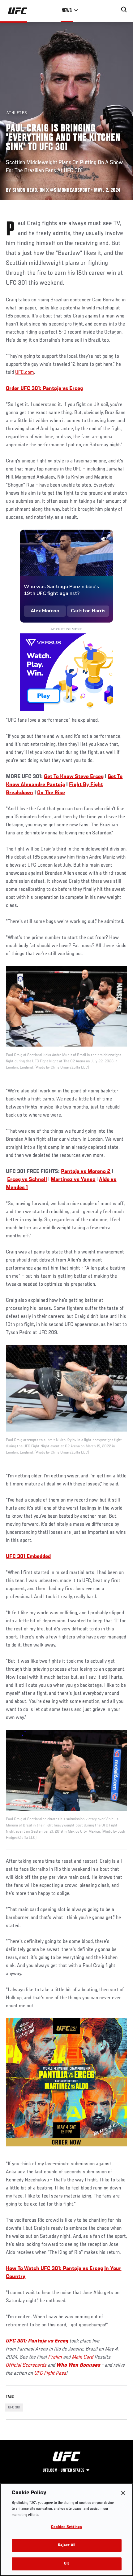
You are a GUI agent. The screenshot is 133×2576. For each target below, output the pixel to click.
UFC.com (25, 373)
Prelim (55, 2357)
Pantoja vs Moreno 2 (86, 1172)
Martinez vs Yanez (73, 1180)
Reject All (66, 2545)
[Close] (123, 2493)
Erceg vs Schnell (27, 1180)
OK (66, 2564)
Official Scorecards (26, 2365)
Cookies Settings (66, 2527)
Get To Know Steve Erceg (74, 777)
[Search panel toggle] (124, 10)
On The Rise (51, 793)
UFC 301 (14, 2408)
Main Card (83, 2357)
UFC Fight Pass (50, 2373)
